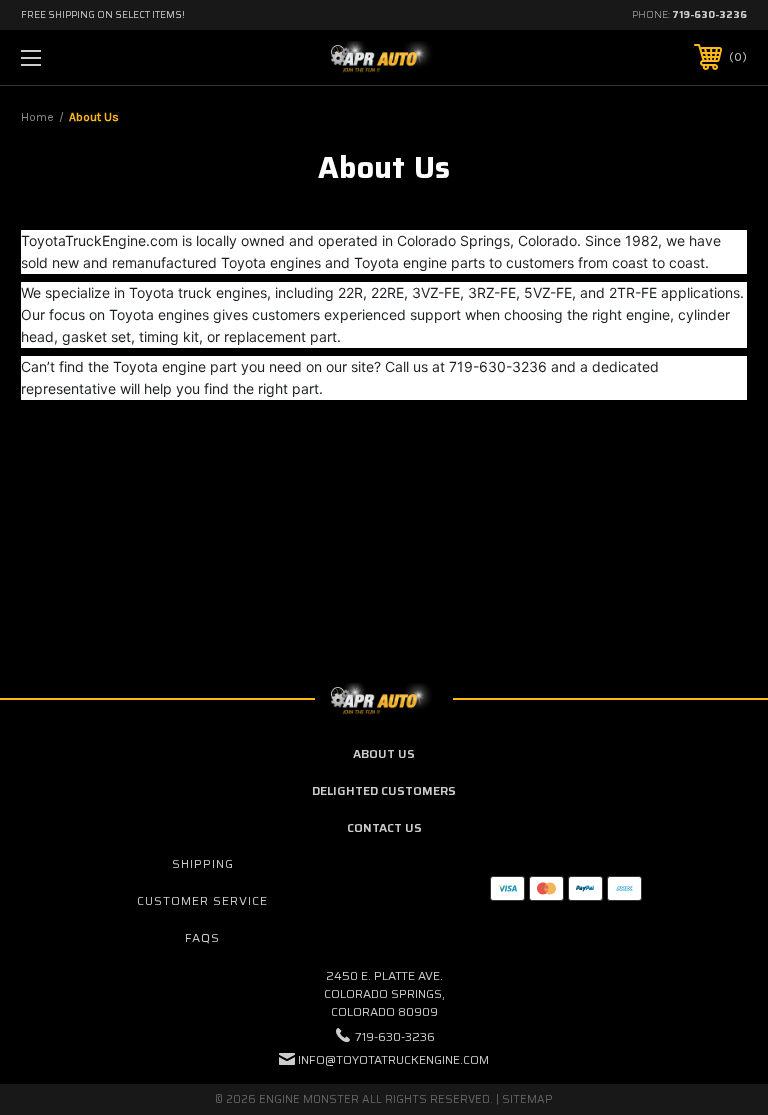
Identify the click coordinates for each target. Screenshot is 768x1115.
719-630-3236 (709, 14)
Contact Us (384, 827)
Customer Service (202, 900)
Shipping (203, 863)
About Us (384, 753)
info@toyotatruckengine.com (393, 1059)
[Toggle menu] (93, 57)
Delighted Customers (384, 790)
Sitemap (527, 1099)
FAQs (202, 937)
